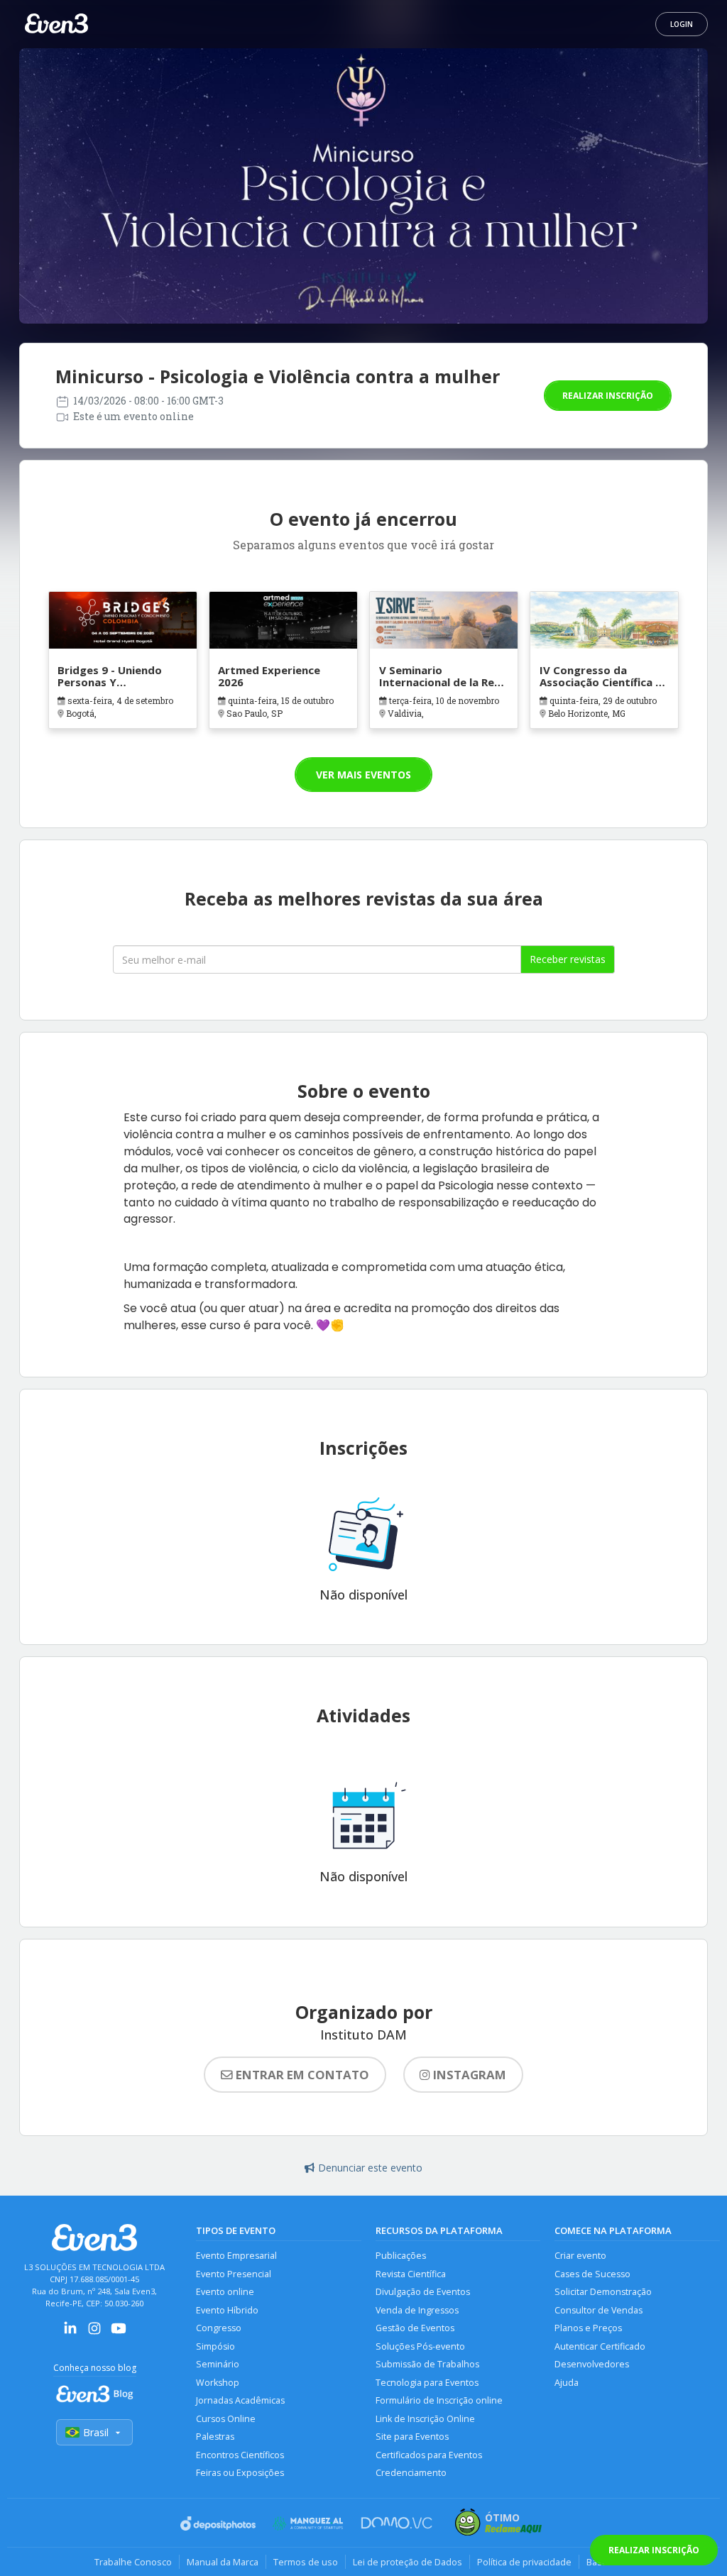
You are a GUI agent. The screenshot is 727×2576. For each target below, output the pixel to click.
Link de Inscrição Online (425, 2419)
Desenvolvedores (592, 2364)
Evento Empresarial (236, 2256)
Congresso (219, 2328)
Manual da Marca (223, 2562)
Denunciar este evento (370, 2168)
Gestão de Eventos (415, 2328)
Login (682, 24)
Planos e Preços (588, 2328)
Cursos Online (226, 2419)
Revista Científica (411, 2274)
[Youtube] (119, 2333)
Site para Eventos (412, 2437)
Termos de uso (306, 2562)
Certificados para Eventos (429, 2455)
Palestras (215, 2437)
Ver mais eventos (363, 775)
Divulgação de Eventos (423, 2292)
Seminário (218, 2364)
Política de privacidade (524, 2562)
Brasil (96, 2432)
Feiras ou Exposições (240, 2473)
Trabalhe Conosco (133, 2562)
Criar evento (580, 2256)
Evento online (225, 2292)
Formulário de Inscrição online (439, 2400)
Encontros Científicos (240, 2455)
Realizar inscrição (608, 396)
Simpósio (215, 2346)
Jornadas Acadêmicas (240, 2400)
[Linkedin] (70, 2333)
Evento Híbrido (227, 2310)
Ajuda (567, 2383)
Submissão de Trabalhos (427, 2364)
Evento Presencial (234, 2274)
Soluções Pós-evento (420, 2346)
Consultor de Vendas (598, 2310)
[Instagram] (94, 2333)
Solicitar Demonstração (603, 2292)
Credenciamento (411, 2473)
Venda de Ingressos (417, 2310)
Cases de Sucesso (592, 2274)
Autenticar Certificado (600, 2346)
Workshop (218, 2383)
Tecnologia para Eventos (427, 2383)
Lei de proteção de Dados (408, 2562)
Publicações (401, 2256)
